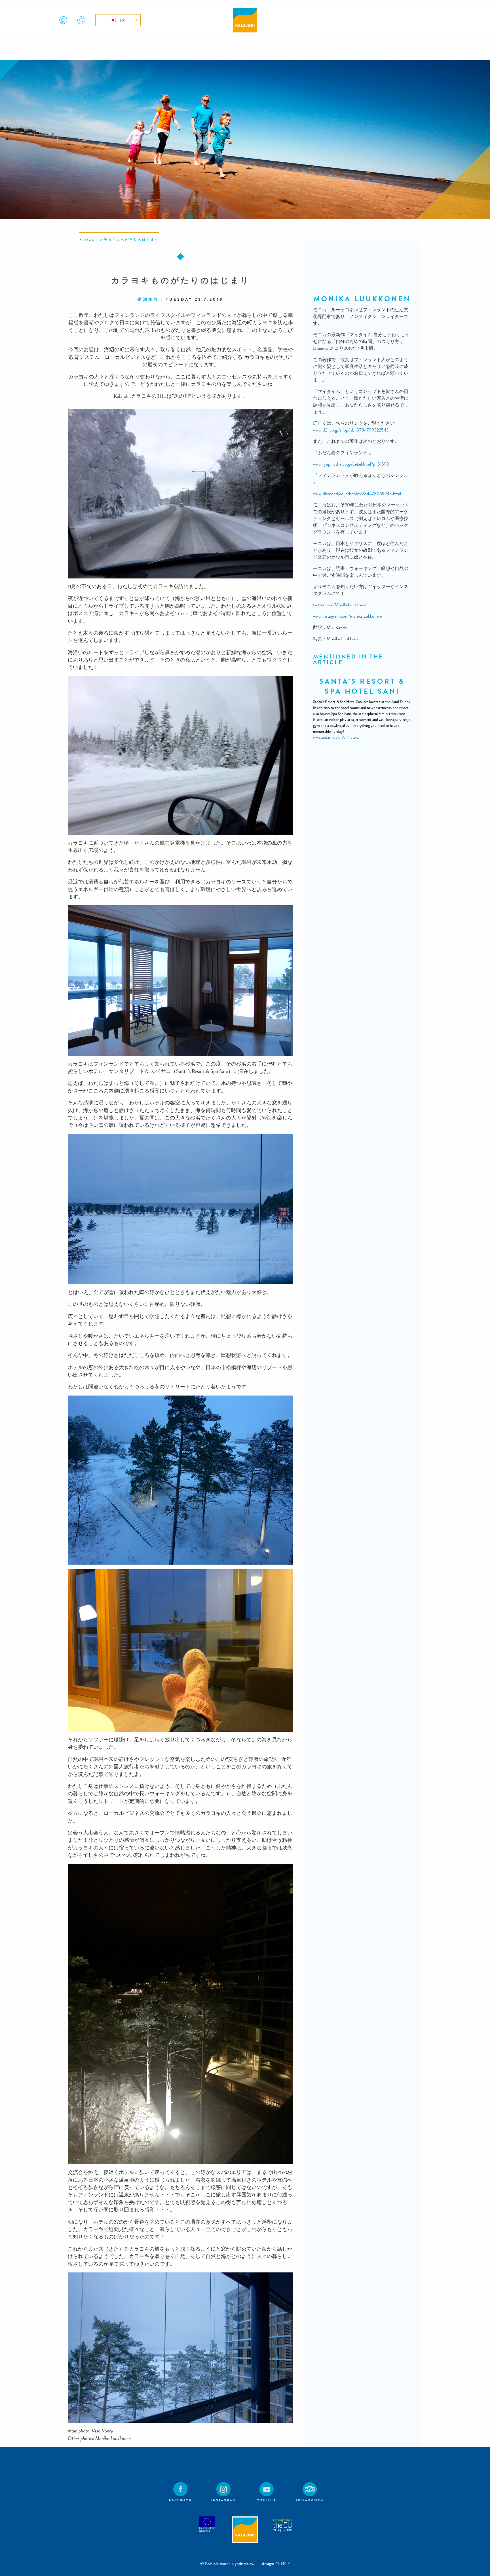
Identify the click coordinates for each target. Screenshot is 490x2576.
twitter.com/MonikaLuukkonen (340, 605)
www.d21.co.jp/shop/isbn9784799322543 (351, 430)
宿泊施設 (148, 299)
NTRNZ (283, 2563)
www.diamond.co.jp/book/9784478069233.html (357, 493)
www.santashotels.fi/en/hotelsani (338, 737)
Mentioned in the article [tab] (348, 659)
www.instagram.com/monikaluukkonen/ (348, 616)
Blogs (87, 240)
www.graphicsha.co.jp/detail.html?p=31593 (351, 464)
